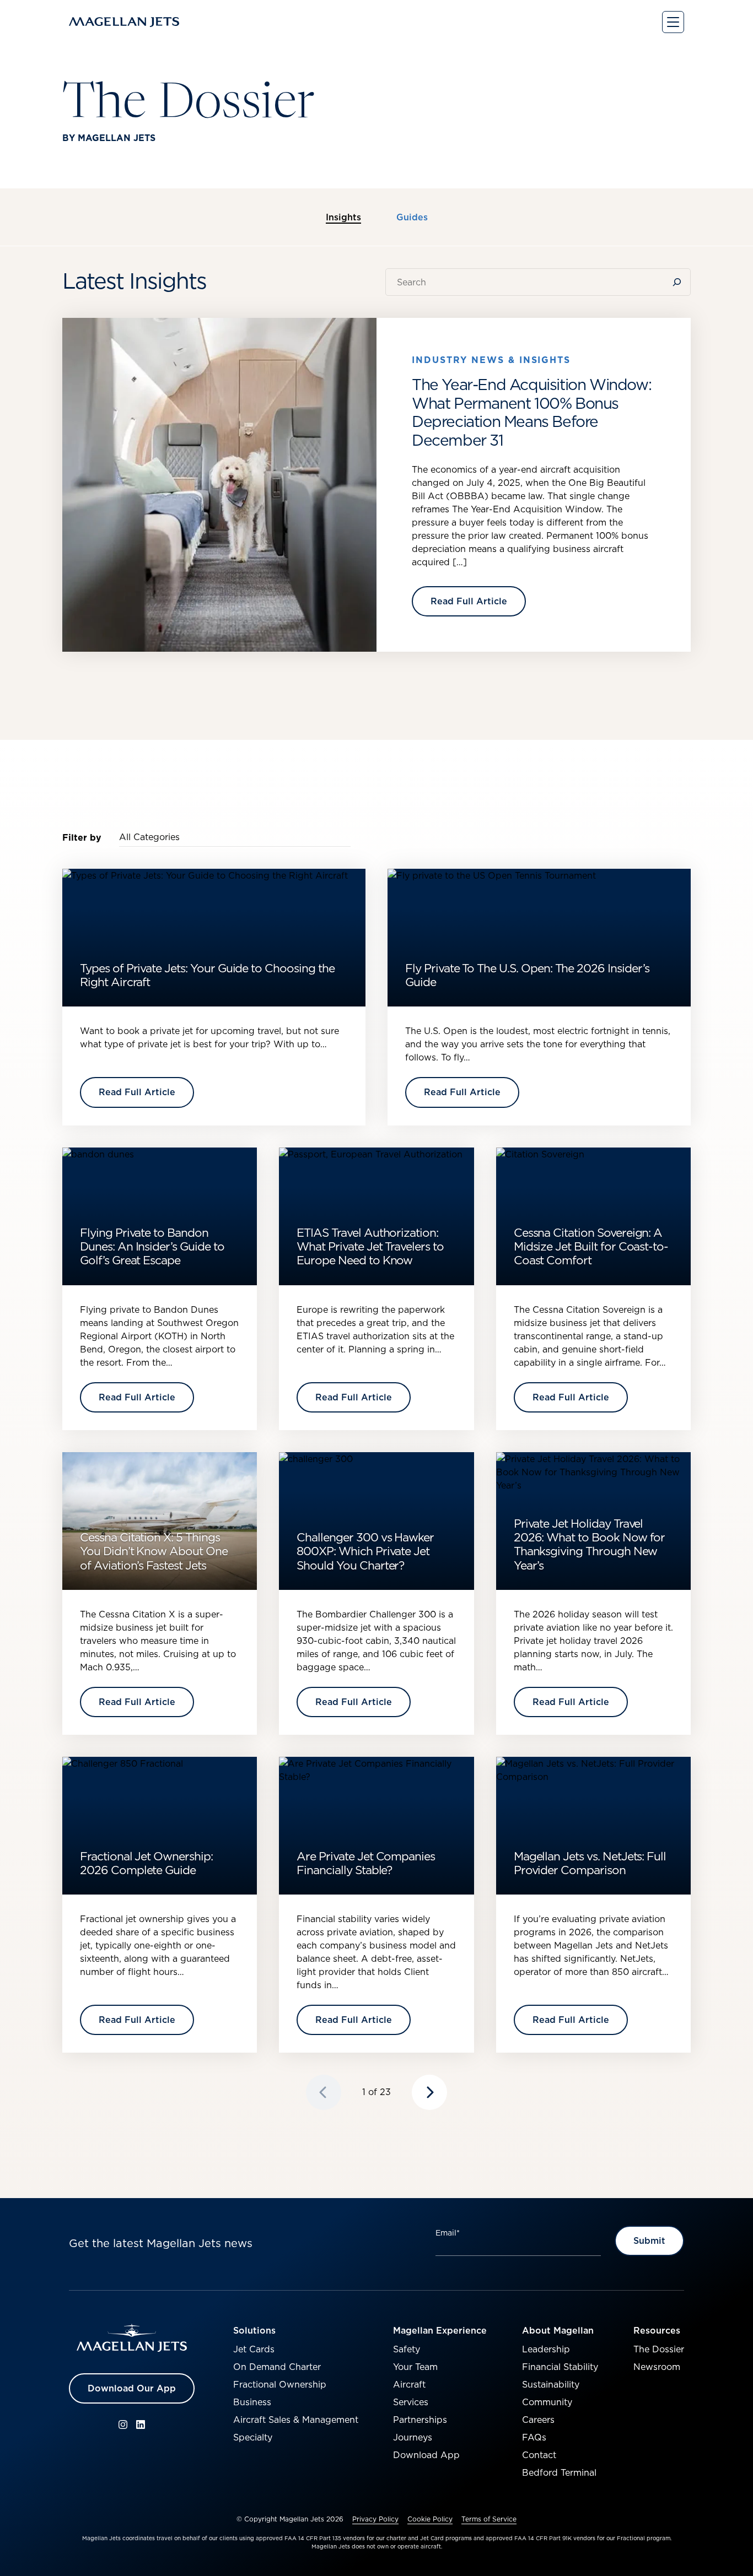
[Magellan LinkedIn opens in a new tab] (141, 2425)
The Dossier (659, 2349)
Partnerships (420, 2420)
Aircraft (409, 2384)
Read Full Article (469, 601)
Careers (538, 2420)
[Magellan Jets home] (132, 2338)
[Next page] (429, 2092)
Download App (426, 2455)
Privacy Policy (375, 2519)
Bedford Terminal (559, 2472)
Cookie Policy (430, 2519)
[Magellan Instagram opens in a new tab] (123, 2425)
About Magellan (558, 2330)
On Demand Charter (277, 2367)
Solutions (254, 2330)
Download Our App (132, 2388)
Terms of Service (489, 2519)
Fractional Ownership (280, 2384)
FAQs (534, 2437)
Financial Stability (560, 2367)
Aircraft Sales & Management (296, 2420)
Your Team (415, 2367)
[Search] (679, 282)
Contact (539, 2455)
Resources (657, 2330)
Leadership (546, 2349)
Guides (412, 218)
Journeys (413, 2437)
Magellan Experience (440, 2330)
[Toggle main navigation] (673, 22)
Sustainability (551, 2384)
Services (411, 2402)
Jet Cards (254, 2349)
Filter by (82, 837)
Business (252, 2402)
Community (547, 2402)
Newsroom (657, 2367)
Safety (407, 2349)
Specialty (253, 2437)
